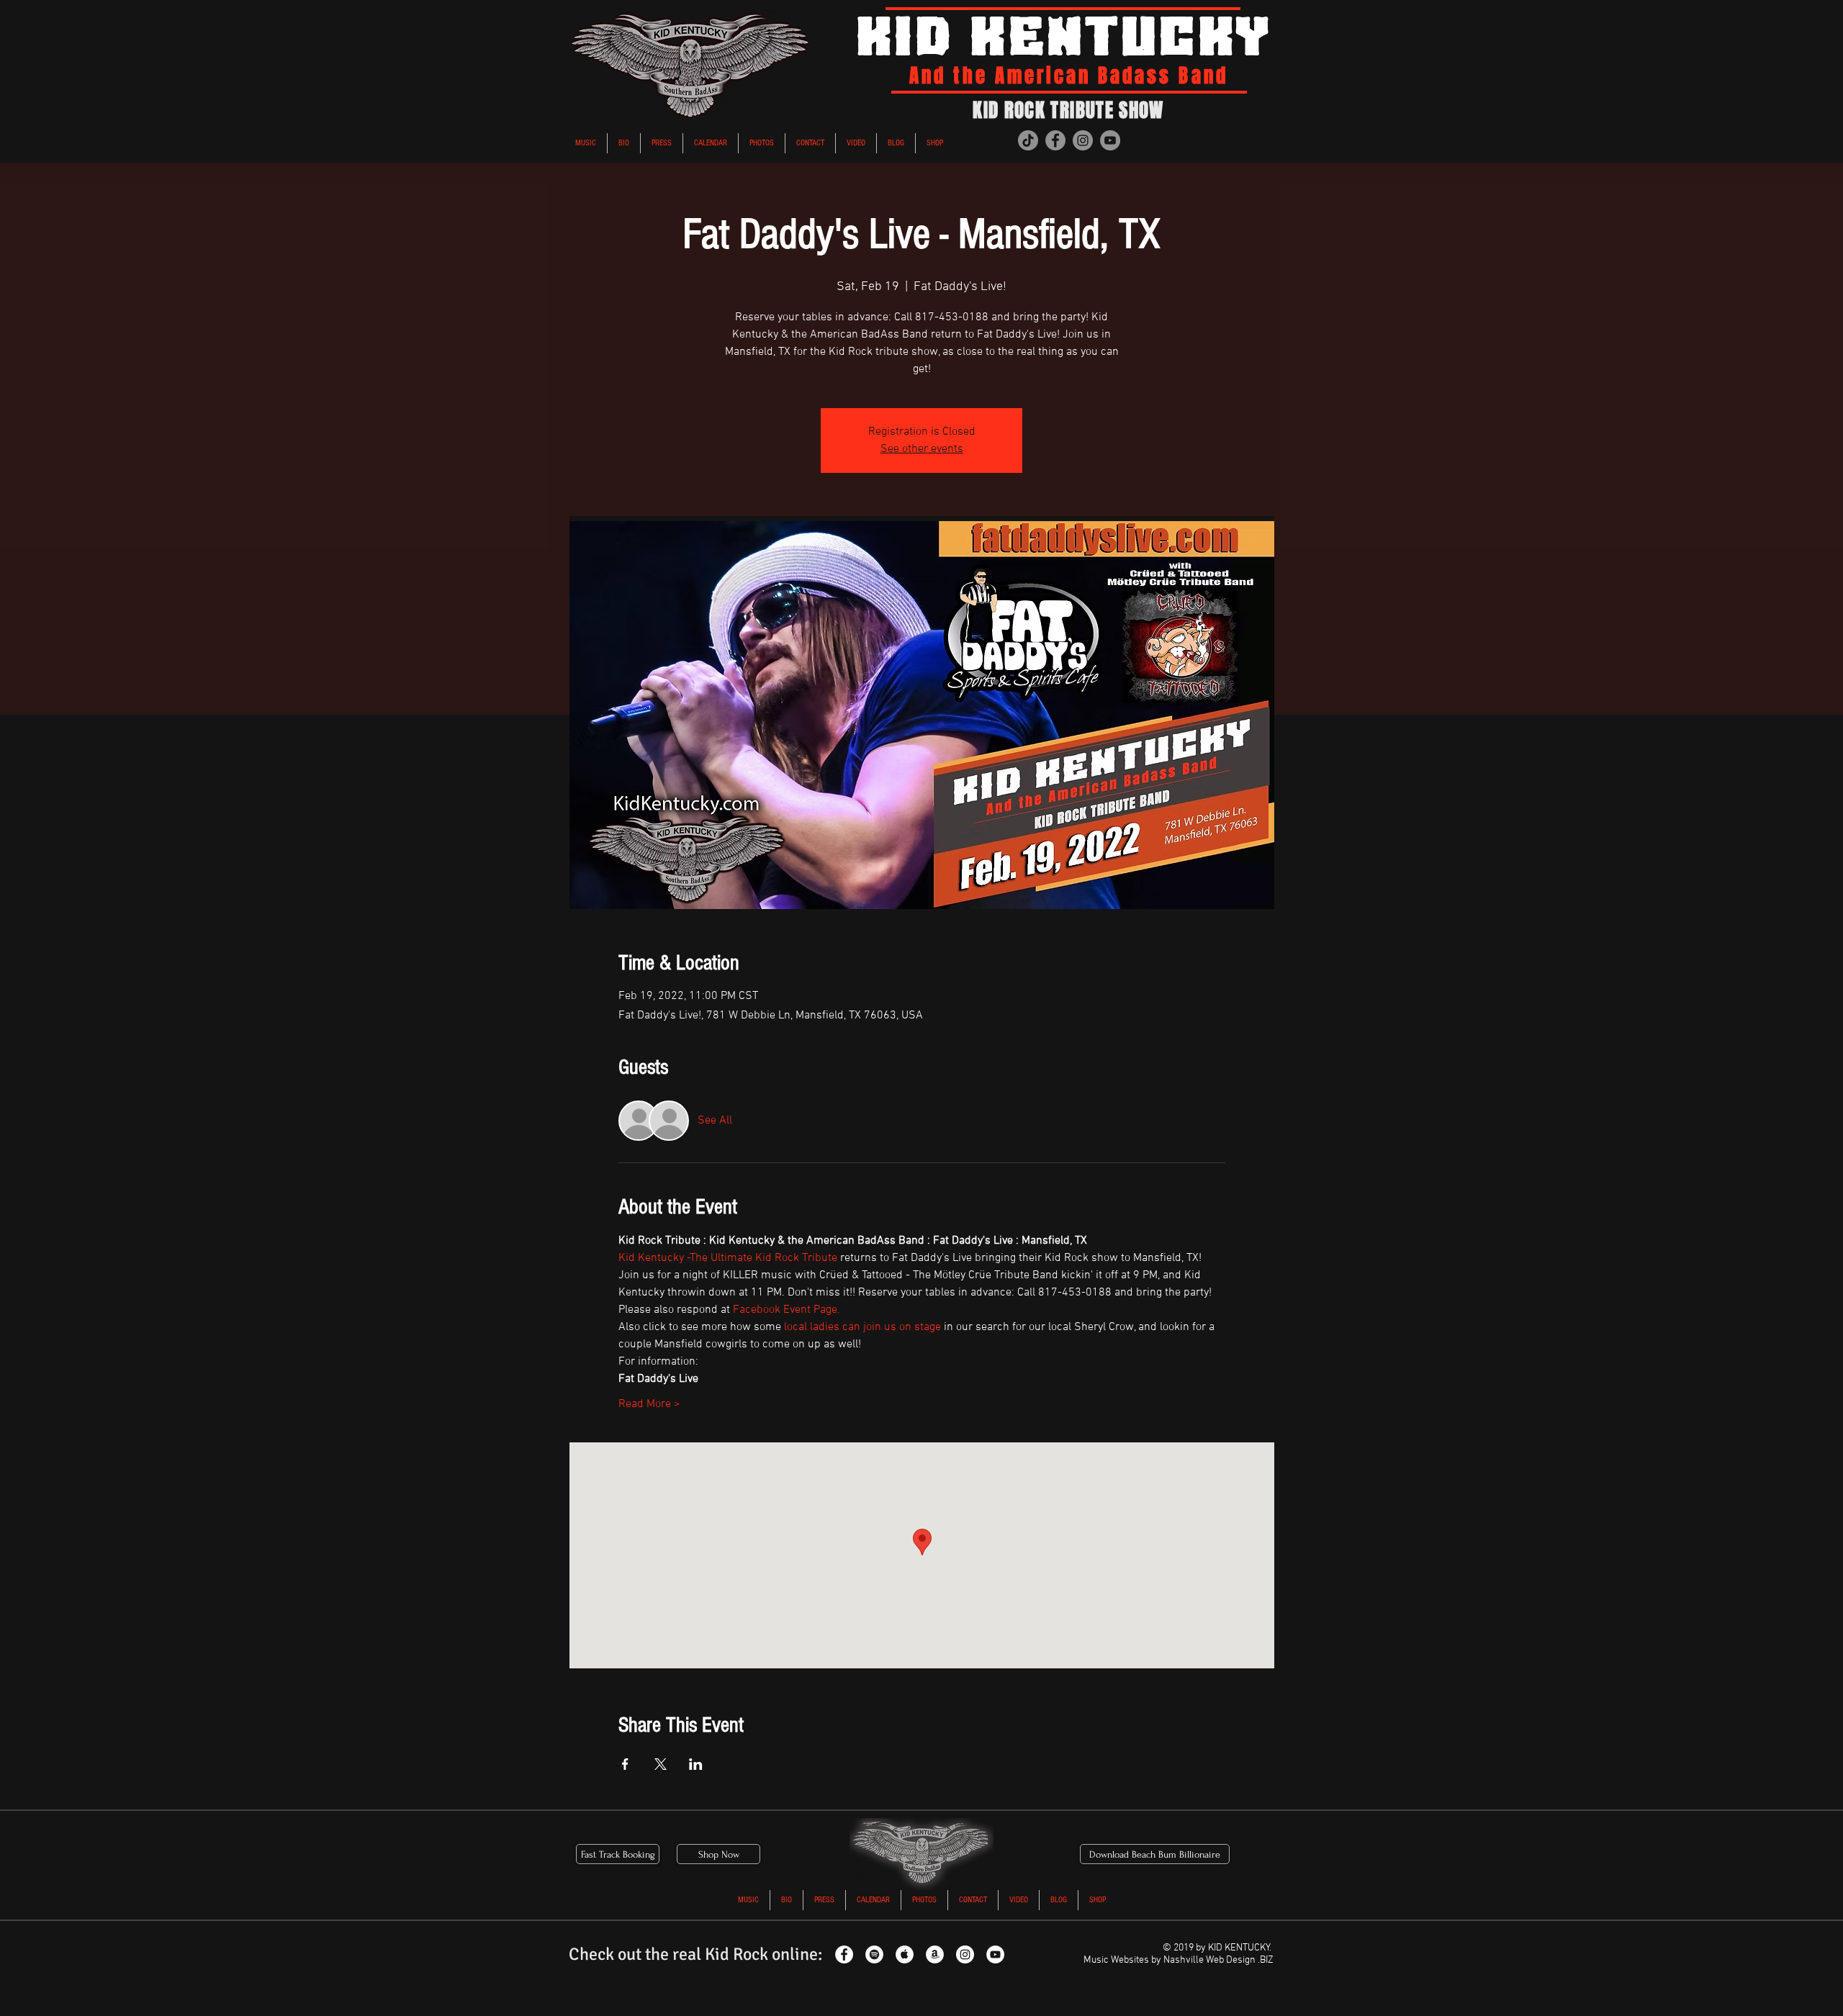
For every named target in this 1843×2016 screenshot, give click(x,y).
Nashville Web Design (1209, 1960)
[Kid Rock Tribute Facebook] (844, 1954)
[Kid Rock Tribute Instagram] (965, 1954)
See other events (922, 449)
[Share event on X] (661, 1764)
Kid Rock (736, 1954)
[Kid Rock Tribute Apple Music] (905, 1954)
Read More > (649, 1404)
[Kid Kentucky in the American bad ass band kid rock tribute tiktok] (1028, 140)
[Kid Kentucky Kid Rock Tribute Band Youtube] (1110, 140)
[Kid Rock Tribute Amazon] (935, 1954)
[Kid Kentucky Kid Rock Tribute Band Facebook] (1055, 140)
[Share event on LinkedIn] (696, 1764)
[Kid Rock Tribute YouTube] (995, 1954)
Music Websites (1116, 1960)
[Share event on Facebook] (625, 1764)
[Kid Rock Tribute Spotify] (874, 1954)
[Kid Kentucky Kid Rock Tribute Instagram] (1083, 140)
